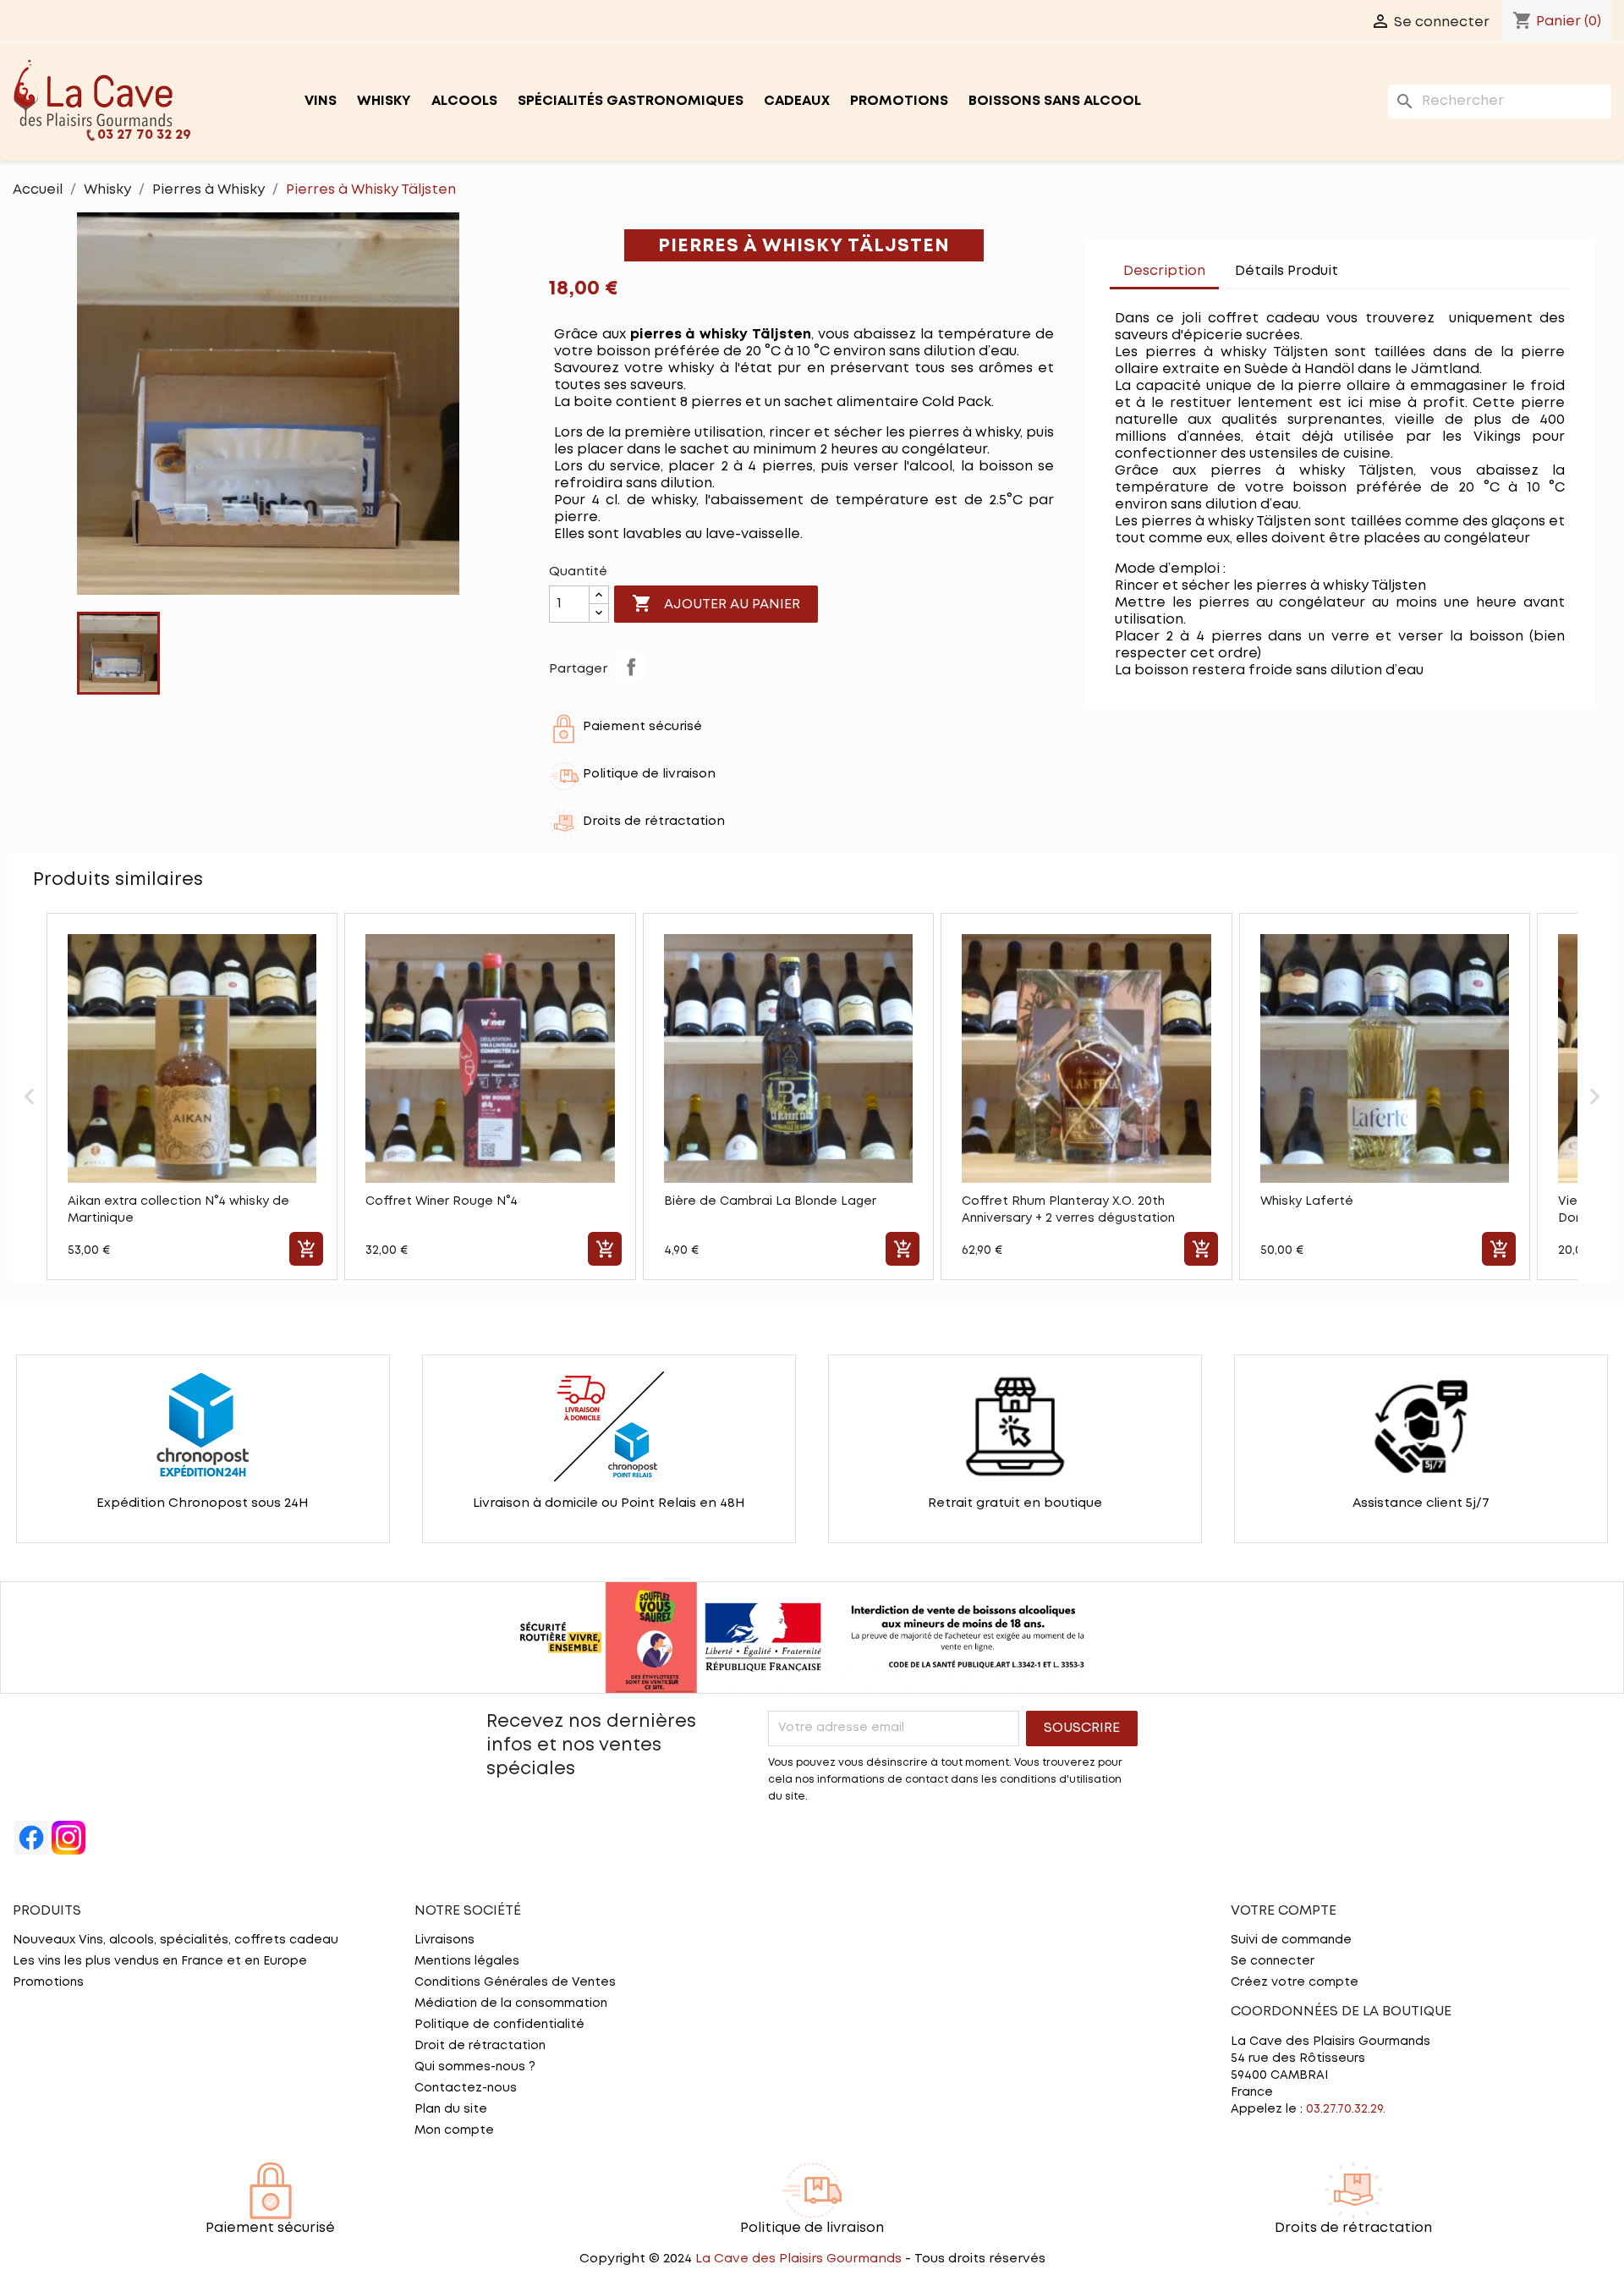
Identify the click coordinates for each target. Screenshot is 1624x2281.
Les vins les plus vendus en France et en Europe (160, 1961)
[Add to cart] (306, 1249)
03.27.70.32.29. (1346, 2109)
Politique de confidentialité (499, 2025)
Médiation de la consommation (511, 2003)
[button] (30, 1097)
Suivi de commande (1291, 1940)
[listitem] (192, 1097)
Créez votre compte (1295, 1982)
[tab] (1369, 263)
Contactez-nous (466, 2088)
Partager (631, 667)
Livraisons (444, 1940)
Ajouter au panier (716, 603)
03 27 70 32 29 (144, 135)
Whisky (384, 101)
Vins (321, 101)
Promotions (899, 101)
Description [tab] (1164, 271)
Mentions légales (467, 1961)
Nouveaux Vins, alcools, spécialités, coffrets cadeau (176, 1940)
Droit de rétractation (480, 2046)
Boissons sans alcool (1055, 101)
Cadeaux (797, 101)
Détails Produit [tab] (1287, 271)
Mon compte (454, 2130)
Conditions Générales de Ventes (515, 1982)
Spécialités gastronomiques (631, 101)
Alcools (464, 101)
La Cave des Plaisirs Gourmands (800, 2259)
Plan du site (451, 2109)
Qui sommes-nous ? (475, 2067)
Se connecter (1273, 1961)
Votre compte (1284, 1911)
